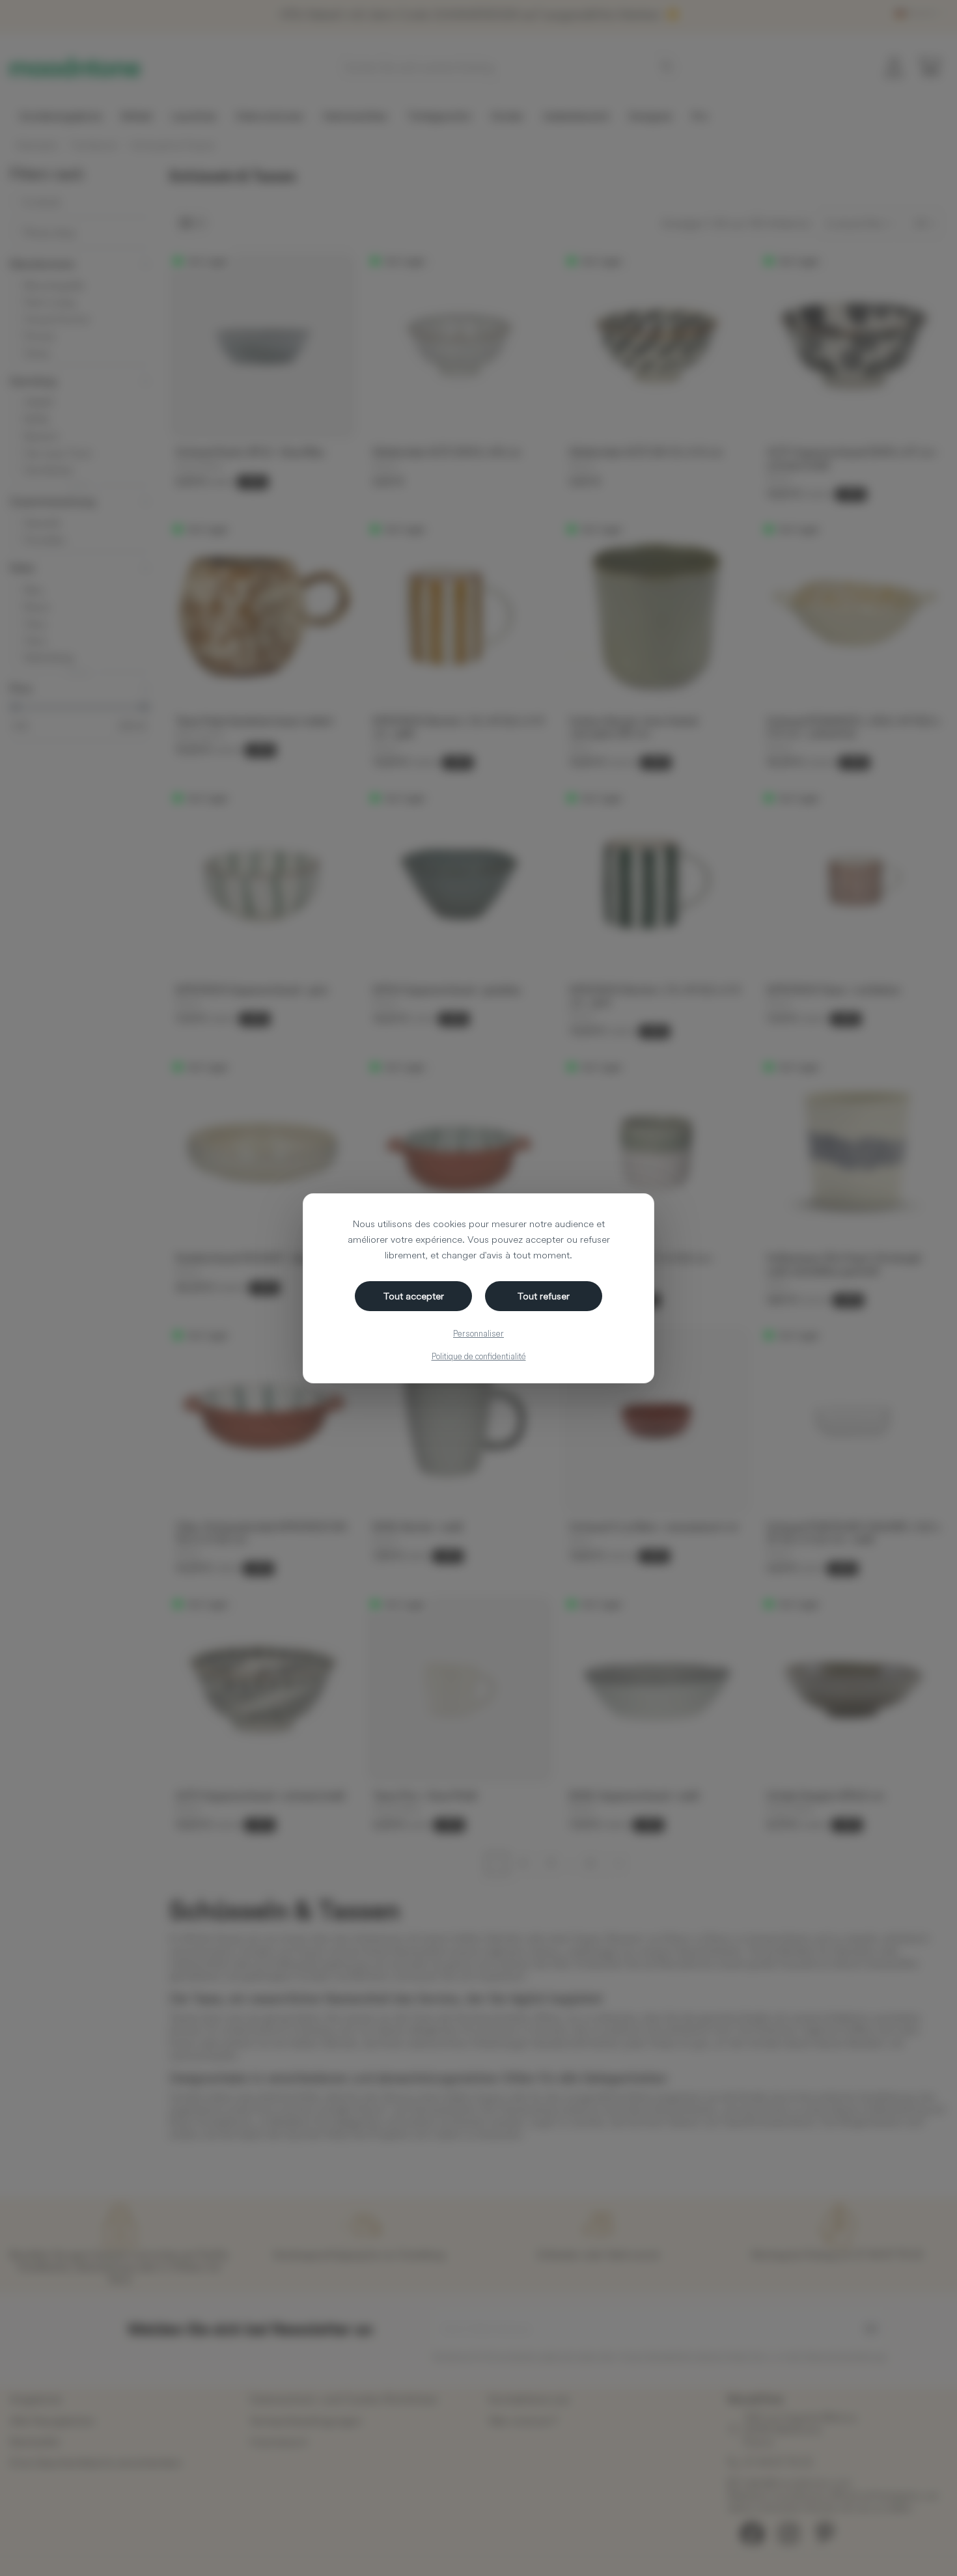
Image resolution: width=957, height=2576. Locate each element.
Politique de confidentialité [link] (479, 1356)
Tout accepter (414, 1296)
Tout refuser (544, 1296)
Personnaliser (478, 1333)
